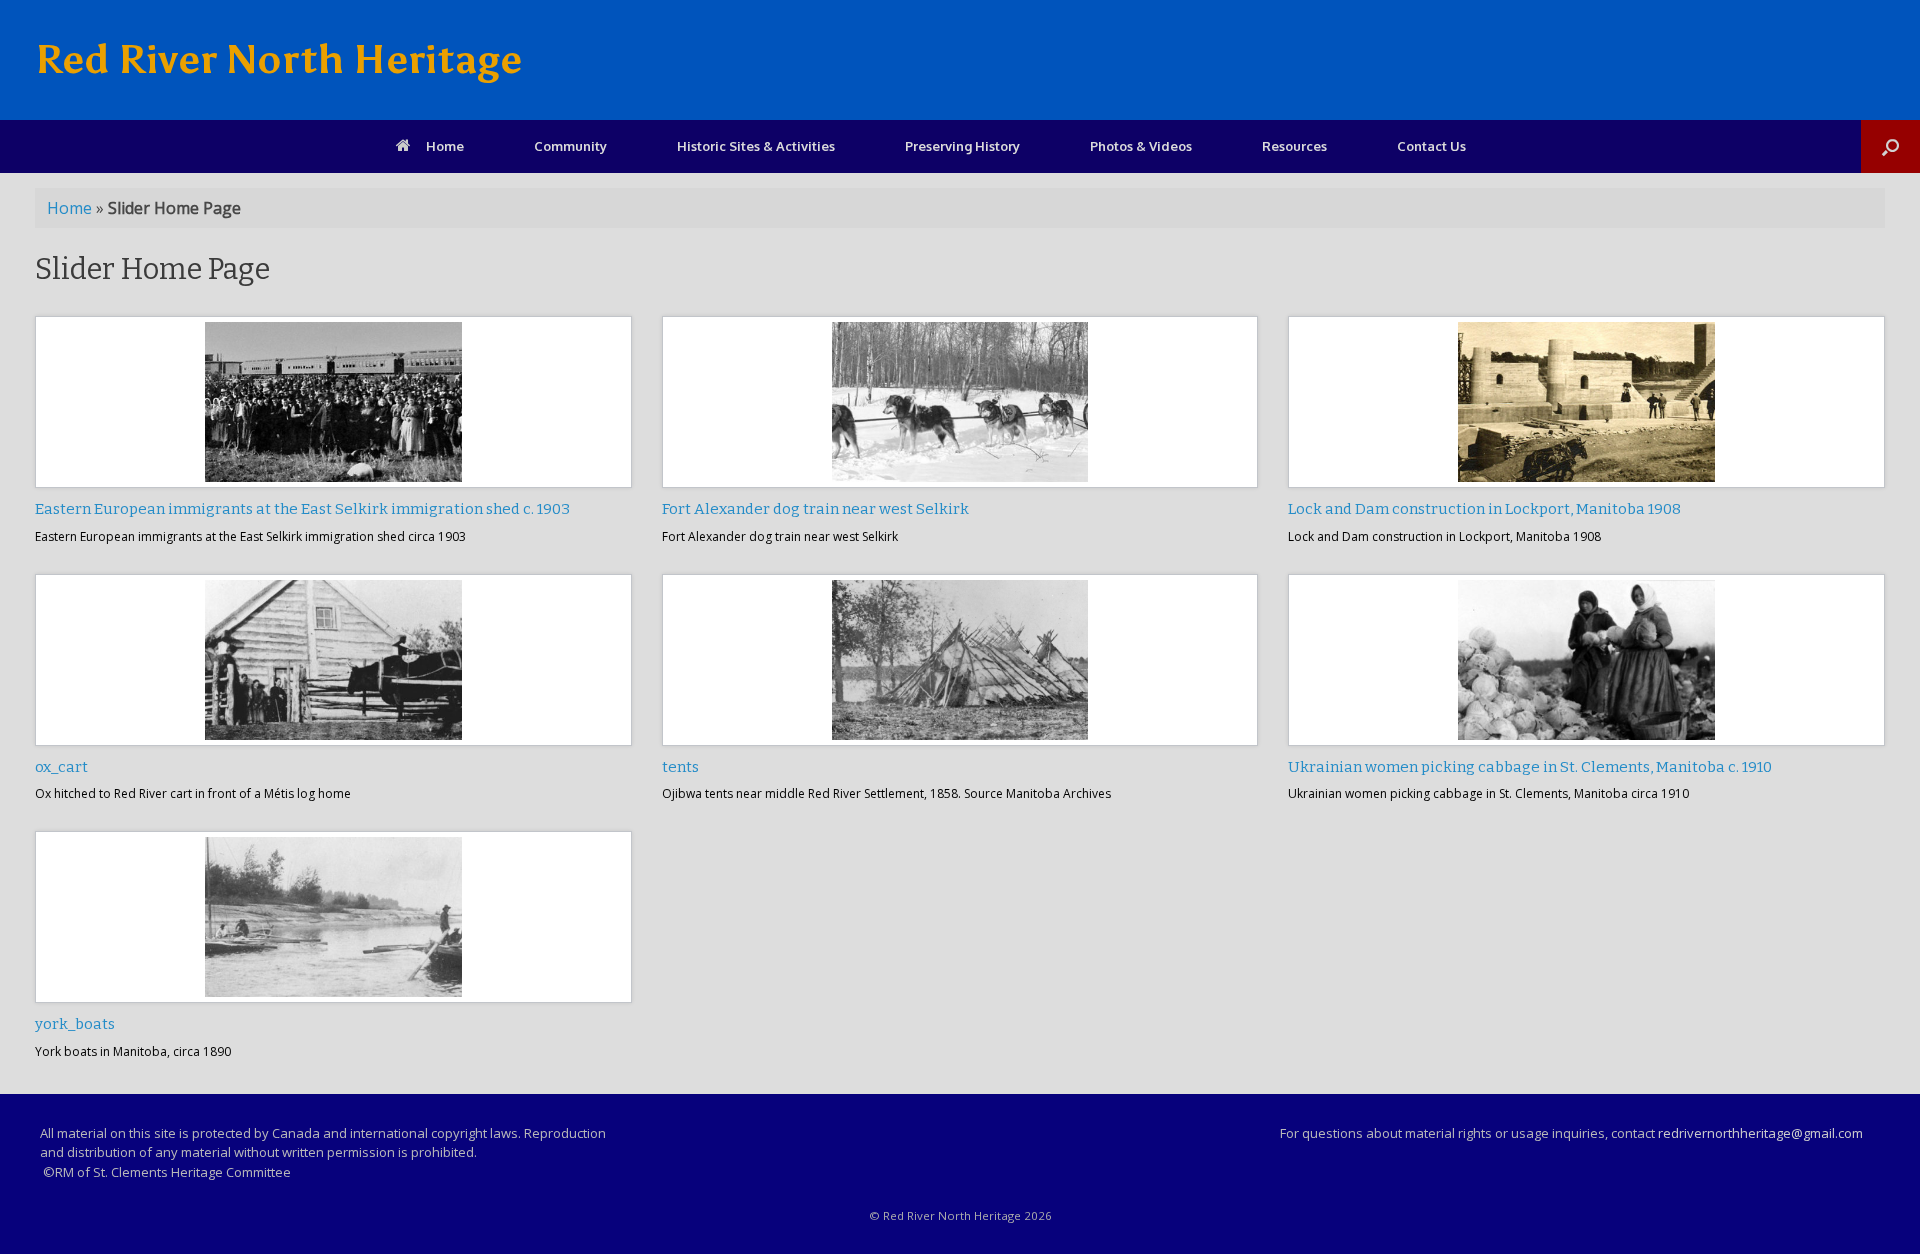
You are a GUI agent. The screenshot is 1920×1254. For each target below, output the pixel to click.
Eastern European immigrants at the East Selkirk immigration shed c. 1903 (302, 509)
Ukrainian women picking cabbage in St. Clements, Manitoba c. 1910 (1530, 767)
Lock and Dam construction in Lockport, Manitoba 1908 (1484, 509)
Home (445, 146)
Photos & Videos (1141, 146)
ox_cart (61, 767)
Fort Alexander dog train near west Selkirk (815, 509)
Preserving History (962, 146)
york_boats (75, 1024)
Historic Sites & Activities (756, 146)
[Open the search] (1890, 146)
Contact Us (1431, 146)
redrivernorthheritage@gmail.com (1760, 1133)
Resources (1294, 146)
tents (680, 767)
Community (570, 146)
